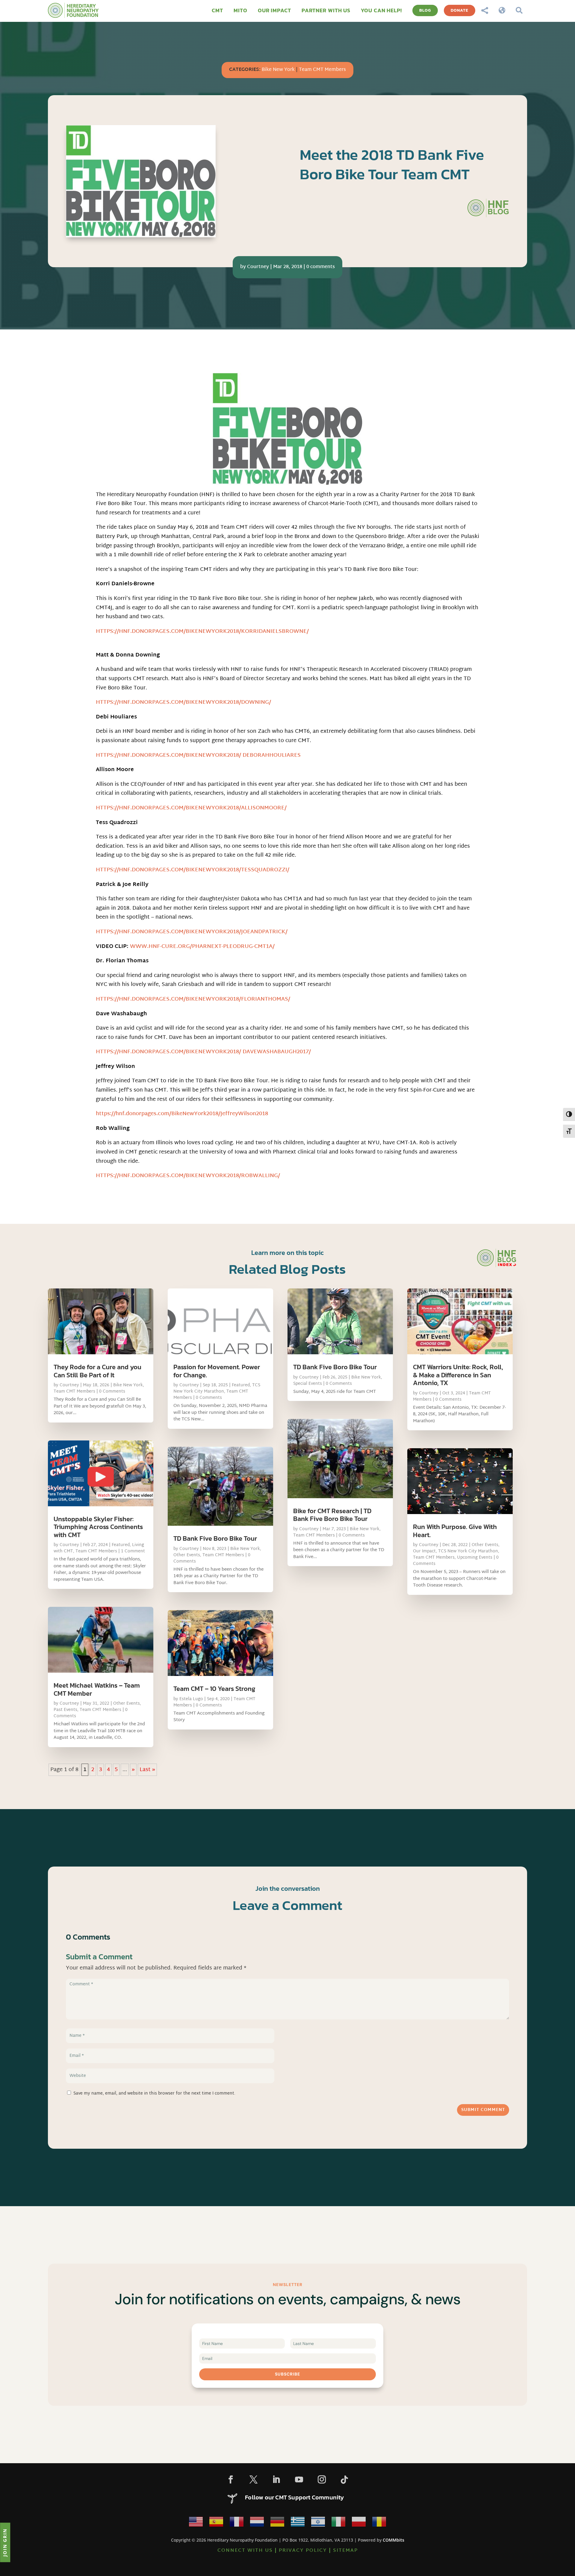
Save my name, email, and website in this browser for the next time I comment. (154, 2094)
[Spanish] (216, 2523)
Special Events (308, 1384)
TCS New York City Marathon (217, 1388)
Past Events (65, 1710)
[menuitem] (217, 10)
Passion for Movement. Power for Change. (217, 1371)
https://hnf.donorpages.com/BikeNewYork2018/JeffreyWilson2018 (182, 1114)
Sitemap (345, 2551)
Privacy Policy (303, 2551)
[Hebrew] (318, 2523)
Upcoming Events (475, 1558)
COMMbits (394, 2540)
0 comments (321, 267)
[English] (196, 2523)
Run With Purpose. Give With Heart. (455, 1531)
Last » (147, 1770)
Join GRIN (5, 2542)
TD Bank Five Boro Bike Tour (215, 1538)
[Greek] (298, 2523)
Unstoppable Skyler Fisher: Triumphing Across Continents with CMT (98, 1527)
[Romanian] (379, 2523)
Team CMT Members (322, 70)
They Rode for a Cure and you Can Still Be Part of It (97, 1371)
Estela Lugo (191, 1699)
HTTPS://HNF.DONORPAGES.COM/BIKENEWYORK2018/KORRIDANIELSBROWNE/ (202, 632)
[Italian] (338, 2523)
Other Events (127, 1704)
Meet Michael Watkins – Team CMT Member (97, 1689)
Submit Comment (483, 2110)
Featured (121, 1545)
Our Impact (424, 1551)
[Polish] (359, 2523)
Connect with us (245, 2551)
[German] (277, 2523)
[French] (237, 2523)
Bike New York (278, 70)
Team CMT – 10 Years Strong (214, 1689)
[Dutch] (257, 2523)
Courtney (258, 267)
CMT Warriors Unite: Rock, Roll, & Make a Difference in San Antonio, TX (458, 1375)
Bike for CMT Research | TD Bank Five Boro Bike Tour (332, 1515)
